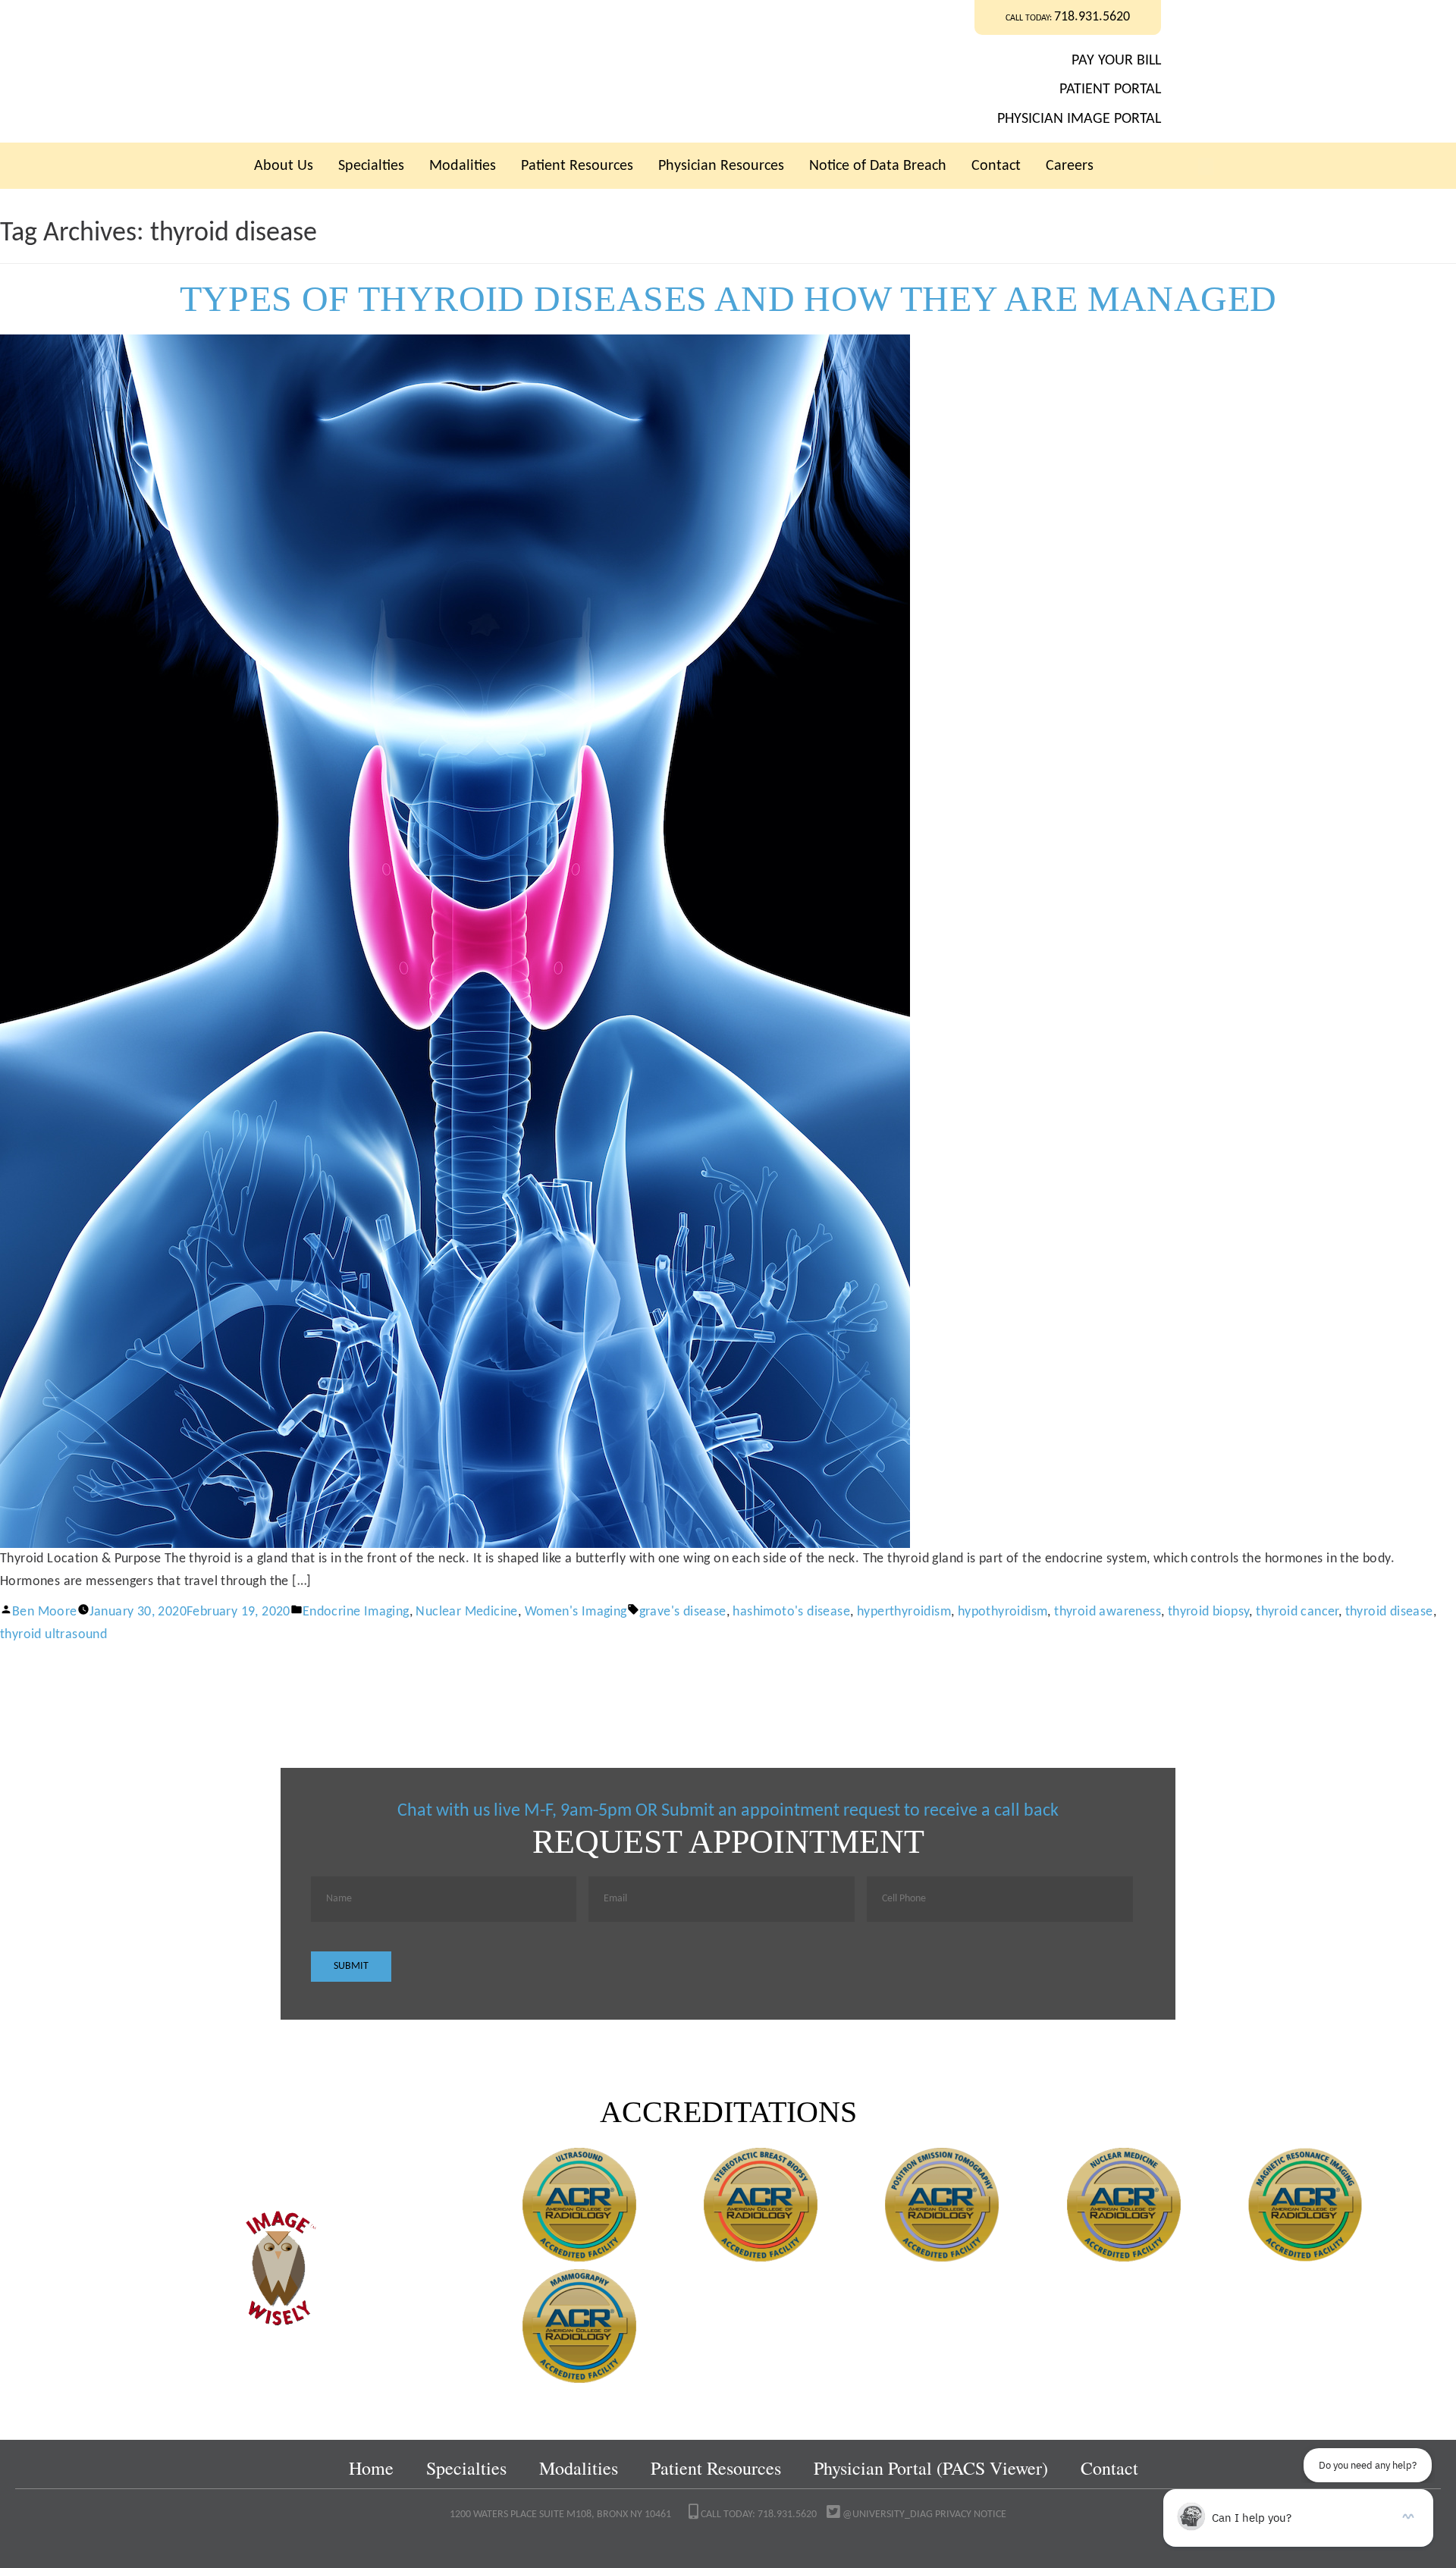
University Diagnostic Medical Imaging (515, 71)
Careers (1070, 166)
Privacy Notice (971, 2515)
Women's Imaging (576, 1612)
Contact (996, 166)
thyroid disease (1389, 1612)
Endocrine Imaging (356, 1612)
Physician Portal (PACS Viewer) (931, 2468)
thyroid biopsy (1209, 1612)
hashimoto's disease (791, 1612)
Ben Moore (45, 1612)
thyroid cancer (1297, 1612)
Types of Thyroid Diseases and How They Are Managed (728, 298)
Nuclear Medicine (466, 1612)
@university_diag (886, 2515)
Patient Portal (1110, 89)
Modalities (463, 166)
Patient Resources (577, 166)
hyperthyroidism (904, 1612)
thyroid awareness (1108, 1612)
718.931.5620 (1092, 17)
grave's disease (683, 1612)
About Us (284, 166)
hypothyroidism (1003, 1612)
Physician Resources (721, 166)
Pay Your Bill (1116, 61)
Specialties (371, 166)
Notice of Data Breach (878, 166)
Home (371, 2468)
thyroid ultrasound (53, 1635)
